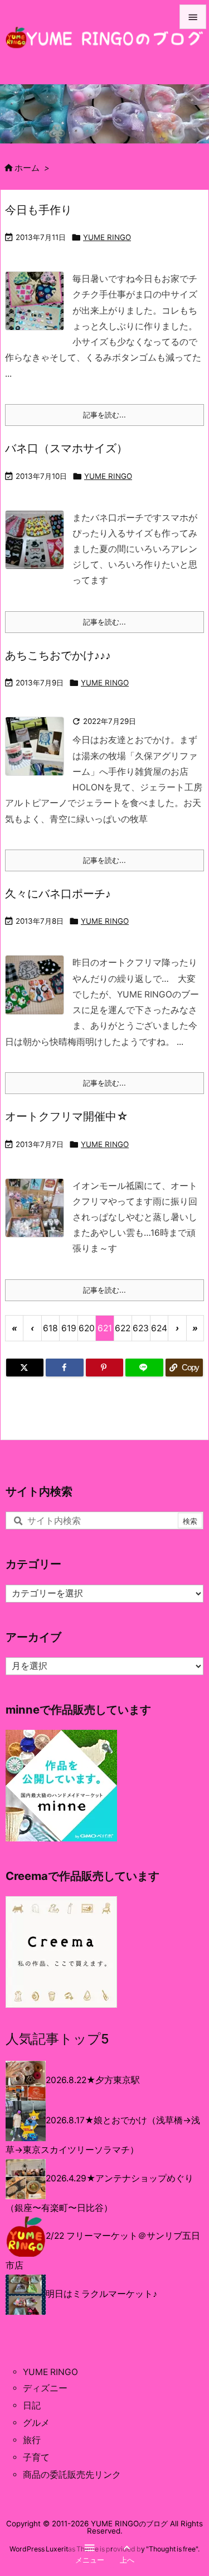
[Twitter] (25, 1368)
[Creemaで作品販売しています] (61, 1951)
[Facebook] (64, 1368)
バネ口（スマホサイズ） (66, 448)
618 (50, 1328)
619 (69, 1328)
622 (123, 1328)
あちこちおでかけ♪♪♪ (58, 655)
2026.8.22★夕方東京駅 (93, 2081)
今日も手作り (38, 210)
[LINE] (144, 1368)
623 (141, 1328)
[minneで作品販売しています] (61, 1785)
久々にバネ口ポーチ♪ (58, 893)
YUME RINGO (107, 237)
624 (159, 1328)
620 (87, 1328)
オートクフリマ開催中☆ (67, 1116)
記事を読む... (104, 415)
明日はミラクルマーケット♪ (101, 2294)
